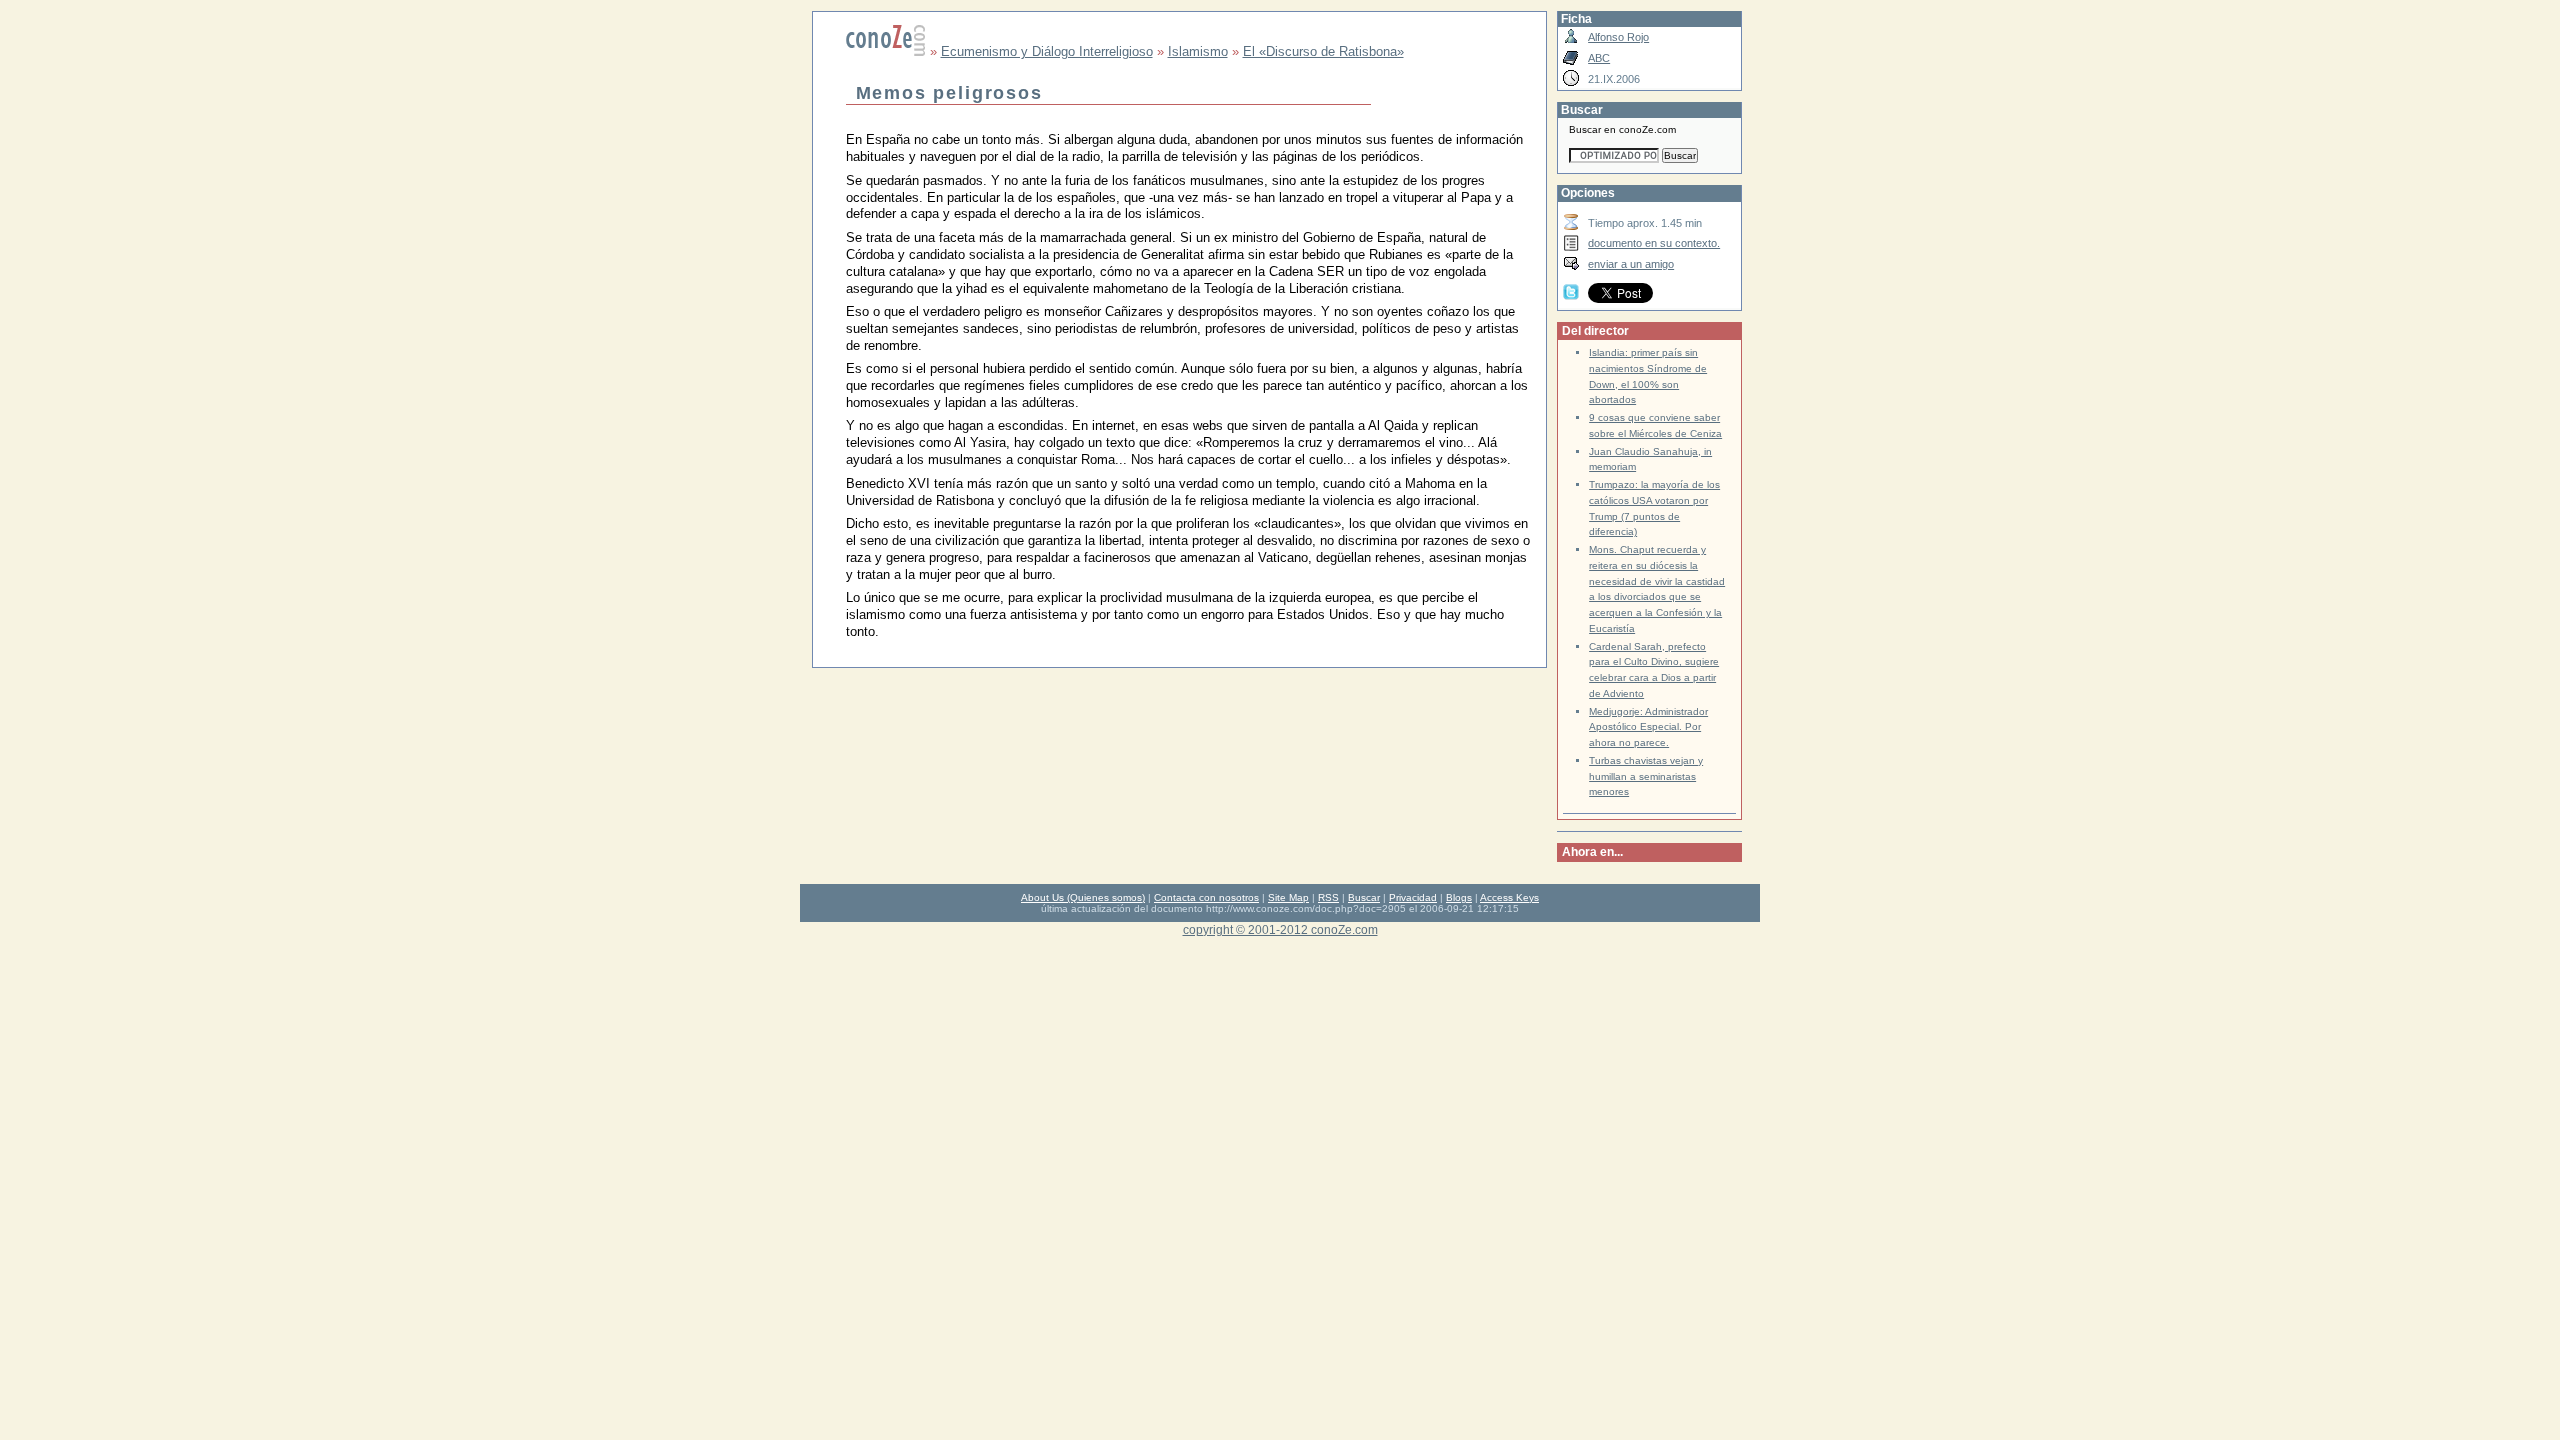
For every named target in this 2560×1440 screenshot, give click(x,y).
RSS (1328, 897)
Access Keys (1509, 897)
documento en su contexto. (1654, 243)
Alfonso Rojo (1618, 37)
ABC (1599, 58)
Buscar (1364, 897)
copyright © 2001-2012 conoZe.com (1280, 929)
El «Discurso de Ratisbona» (1323, 51)
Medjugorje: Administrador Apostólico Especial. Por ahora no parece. (1648, 727)
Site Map (1288, 897)
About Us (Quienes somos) (1083, 897)
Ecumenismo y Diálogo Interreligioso (1047, 51)
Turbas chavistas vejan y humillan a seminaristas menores (1646, 776)
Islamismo (1198, 51)
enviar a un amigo (1631, 264)
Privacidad (1413, 897)
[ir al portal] (886, 51)
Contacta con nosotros (1206, 897)
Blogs (1459, 897)
